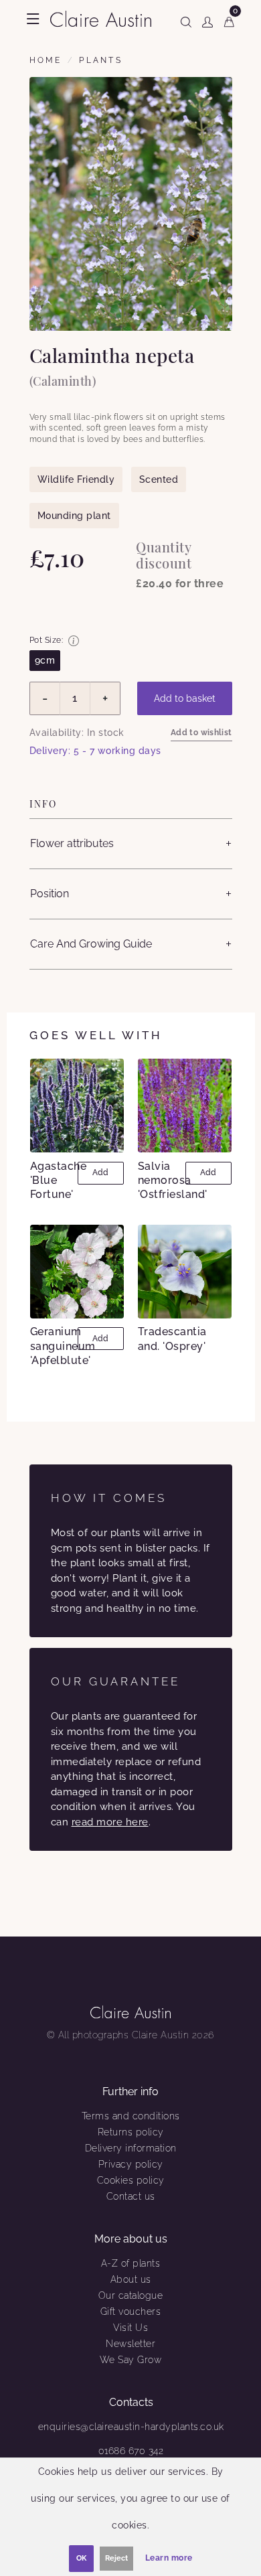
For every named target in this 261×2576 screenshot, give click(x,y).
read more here (110, 1822)
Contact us (131, 2196)
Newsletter (130, 2344)
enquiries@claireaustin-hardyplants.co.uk (131, 2427)
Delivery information (131, 2148)
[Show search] (186, 19)
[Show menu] (33, 19)
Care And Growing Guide (91, 944)
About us (131, 2279)
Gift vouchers (131, 2312)
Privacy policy (131, 2164)
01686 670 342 (131, 2451)
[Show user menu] (207, 19)
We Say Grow (131, 2360)
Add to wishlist (201, 733)
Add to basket (185, 698)
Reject (116, 2558)
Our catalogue (131, 2295)
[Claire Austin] (101, 18)
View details (79, 1106)
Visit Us (130, 2328)
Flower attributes (72, 843)
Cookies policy (131, 2180)
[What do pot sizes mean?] (74, 641)
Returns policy (131, 2132)
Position (50, 894)
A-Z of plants (131, 2263)
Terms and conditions (131, 2116)
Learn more (169, 2558)
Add (100, 1172)
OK (81, 2558)
